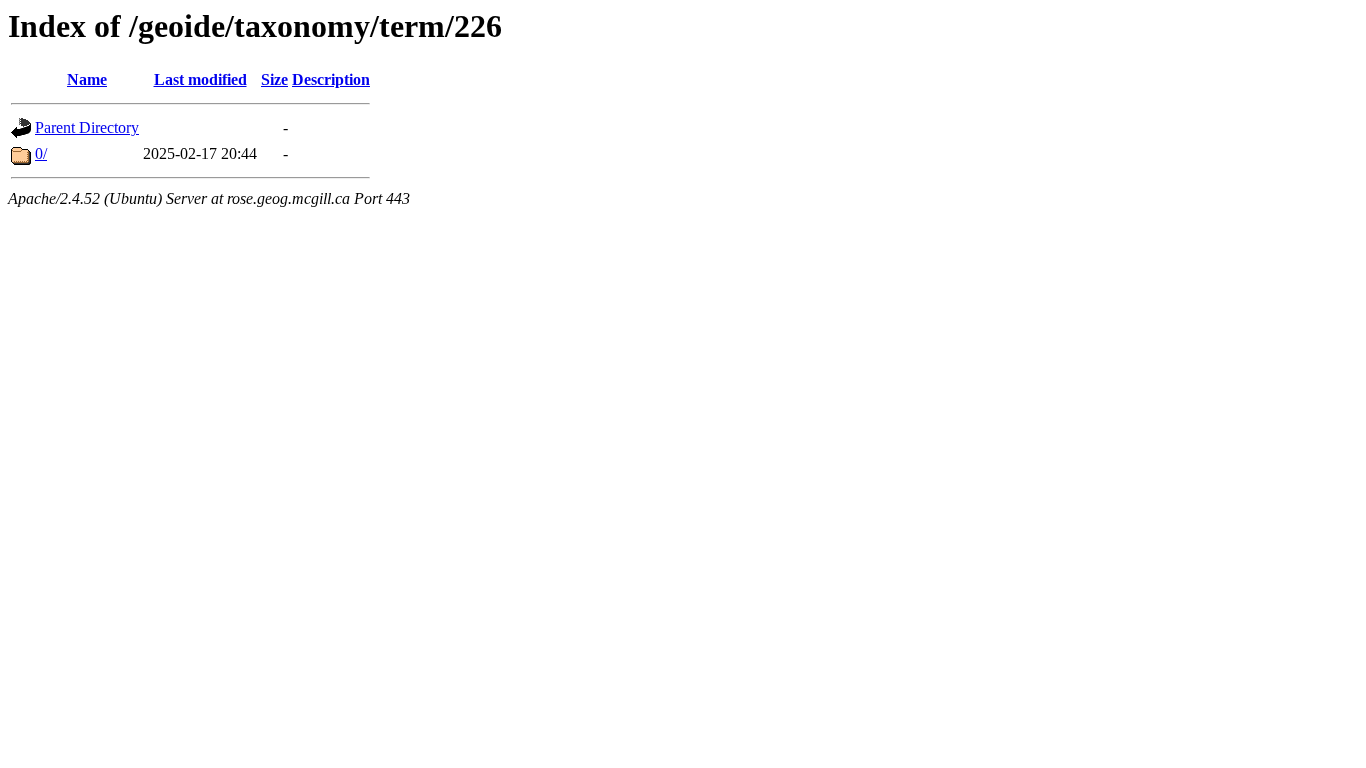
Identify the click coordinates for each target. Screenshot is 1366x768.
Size (274, 79)
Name (87, 79)
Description (331, 79)
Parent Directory (87, 127)
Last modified (200, 79)
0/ (41, 153)
